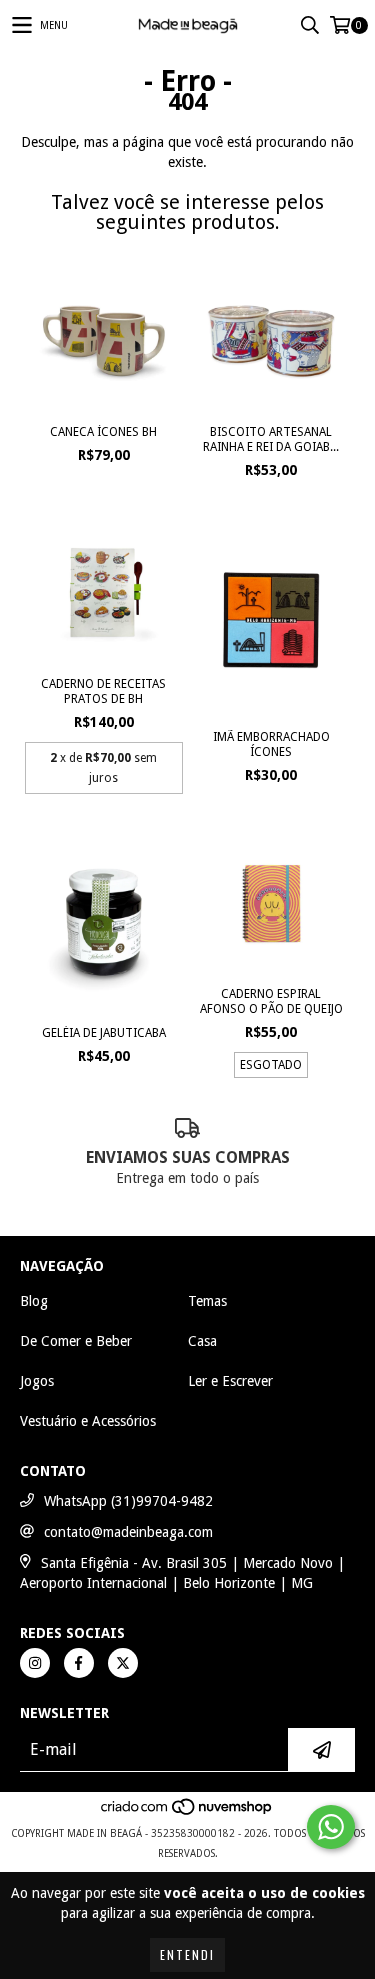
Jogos (37, 1381)
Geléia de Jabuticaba (104, 1033)
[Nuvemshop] (187, 1813)
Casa (202, 1341)
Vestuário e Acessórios (88, 1421)
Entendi (187, 1954)
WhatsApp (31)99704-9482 (128, 1501)
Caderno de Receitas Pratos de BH (103, 691)
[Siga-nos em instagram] (35, 1663)
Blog (34, 1301)
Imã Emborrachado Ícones (271, 744)
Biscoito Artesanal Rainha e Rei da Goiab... (271, 439)
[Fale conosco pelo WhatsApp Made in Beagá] (331, 1827)
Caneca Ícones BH (103, 432)
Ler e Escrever (230, 1381)
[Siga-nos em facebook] (79, 1663)
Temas (207, 1301)
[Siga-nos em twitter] (123, 1663)
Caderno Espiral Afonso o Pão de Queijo (271, 1001)
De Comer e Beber (76, 1341)
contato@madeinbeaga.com (128, 1532)
